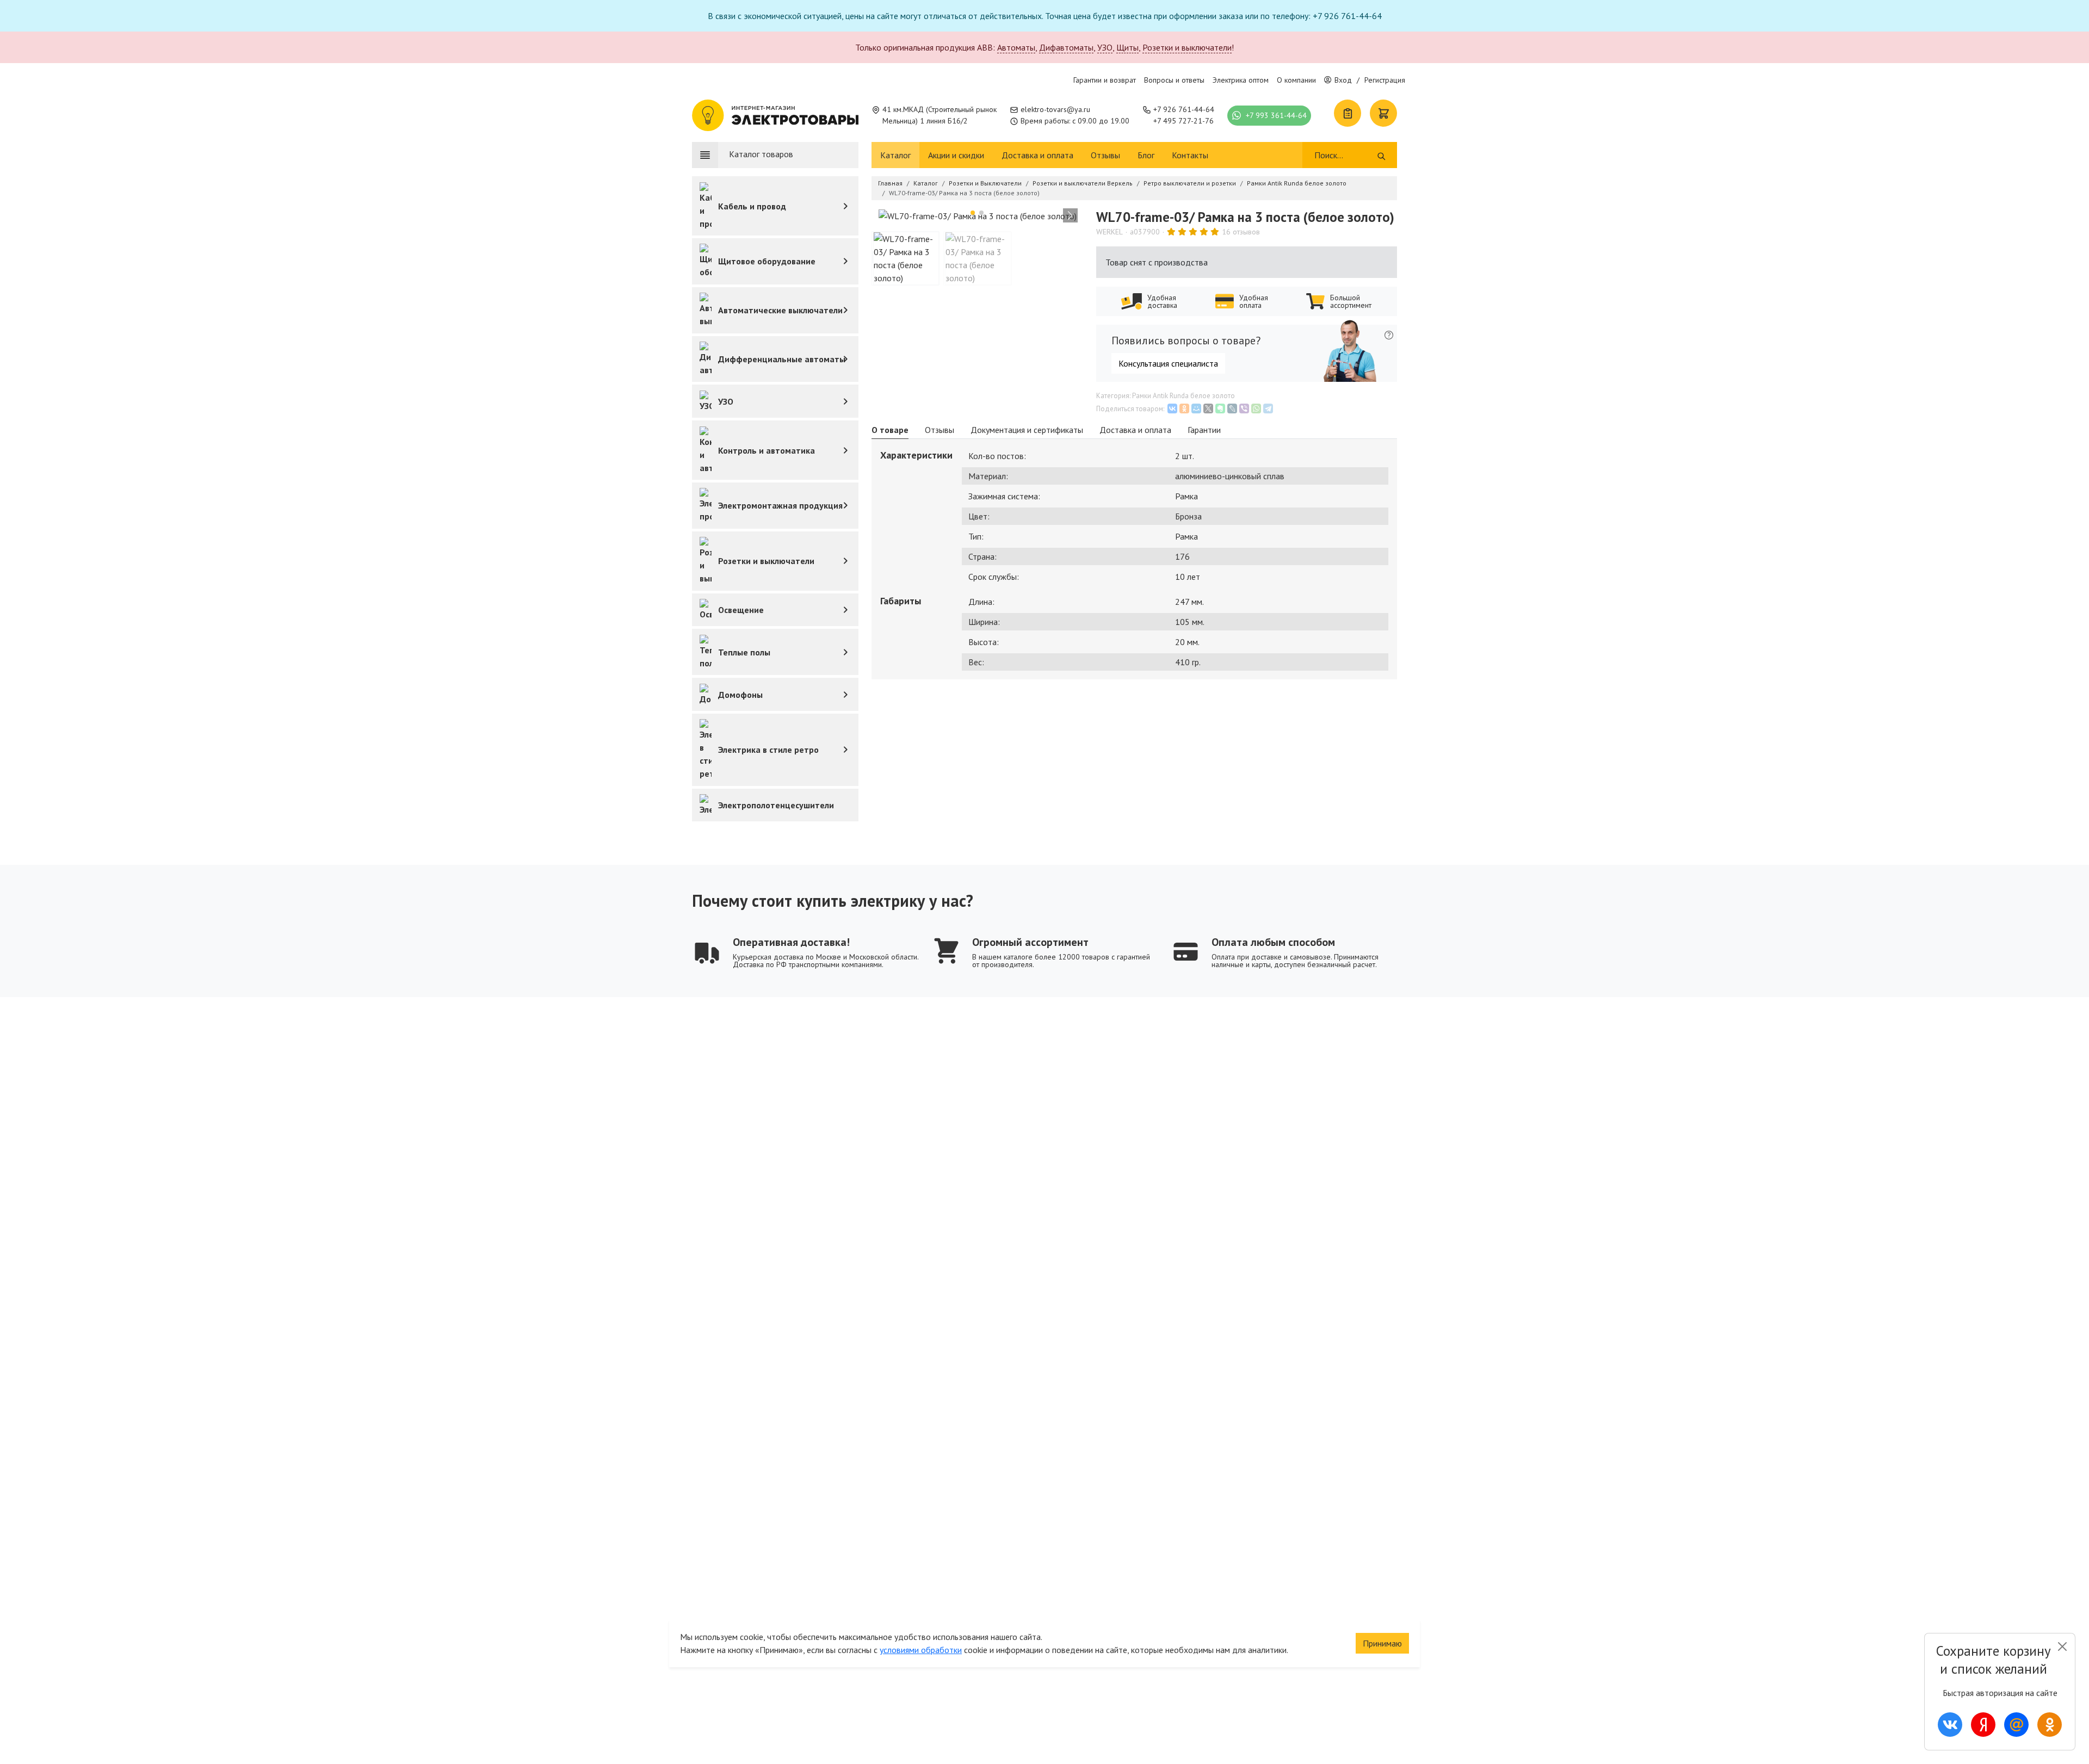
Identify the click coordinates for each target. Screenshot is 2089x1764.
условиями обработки (921, 1650)
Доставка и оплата (1037, 155)
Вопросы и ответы (1174, 80)
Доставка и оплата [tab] (1135, 430)
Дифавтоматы (1066, 47)
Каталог (895, 155)
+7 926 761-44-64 (1184, 109)
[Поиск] (1382, 155)
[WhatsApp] (1256, 408)
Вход (1343, 80)
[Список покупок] (1348, 113)
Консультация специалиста (1168, 363)
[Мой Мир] (1196, 408)
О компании (1296, 80)
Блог (1146, 155)
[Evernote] (1220, 408)
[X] (1208, 408)
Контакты (1190, 155)
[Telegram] (1268, 408)
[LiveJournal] (1232, 408)
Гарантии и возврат (1105, 80)
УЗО (1105, 47)
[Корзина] (1383, 113)
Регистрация (1385, 80)
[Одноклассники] (1184, 408)
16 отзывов (1241, 232)
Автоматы (1016, 47)
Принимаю (1382, 1643)
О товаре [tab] (890, 430)
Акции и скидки (956, 155)
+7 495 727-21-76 (1183, 121)
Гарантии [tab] (1204, 430)
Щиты (1127, 47)
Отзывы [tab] (940, 430)
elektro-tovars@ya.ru (1055, 109)
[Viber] (1244, 408)
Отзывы (1105, 155)
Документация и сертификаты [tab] (1027, 430)
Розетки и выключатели (1187, 47)
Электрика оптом (1241, 80)
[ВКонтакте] (1172, 408)
